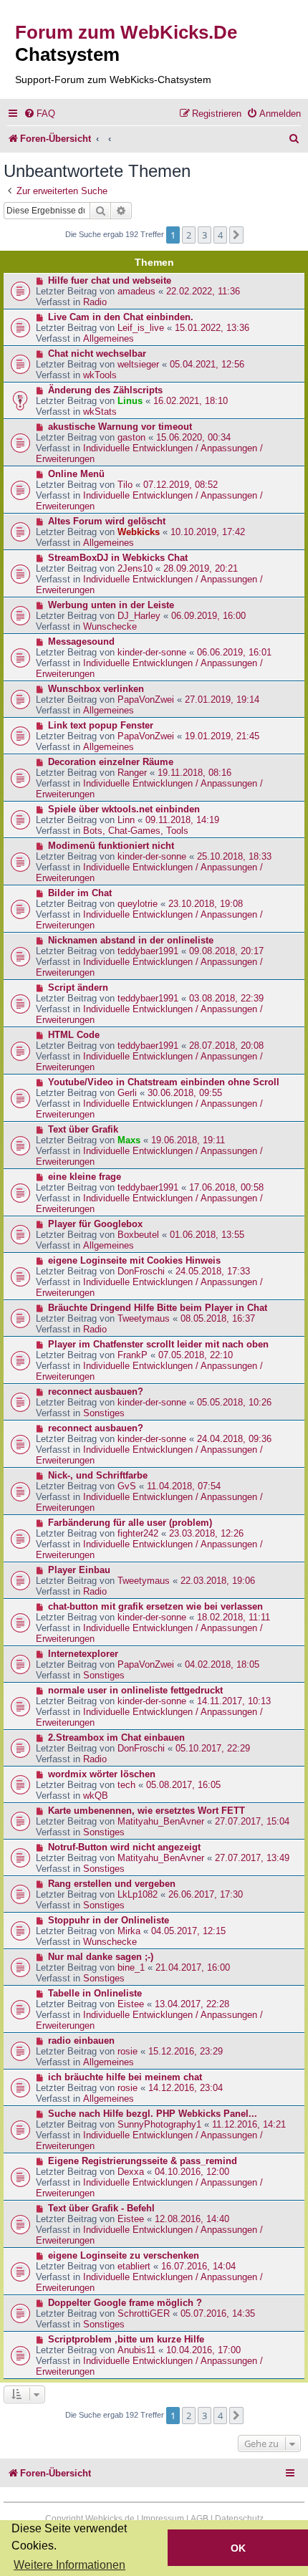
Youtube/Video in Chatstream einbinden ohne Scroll (164, 1082)
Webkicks (139, 532)
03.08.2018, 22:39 (226, 998)
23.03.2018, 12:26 (206, 1533)
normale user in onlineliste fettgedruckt (135, 1690)
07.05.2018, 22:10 (196, 1355)
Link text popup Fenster (101, 725)
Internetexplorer (83, 1654)
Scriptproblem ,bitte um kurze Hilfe (126, 2339)
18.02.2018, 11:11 (234, 1617)
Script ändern (78, 987)
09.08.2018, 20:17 (226, 951)
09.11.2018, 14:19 (182, 820)
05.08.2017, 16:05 (183, 1785)
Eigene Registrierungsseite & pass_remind (143, 2161)
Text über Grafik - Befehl (101, 2208)
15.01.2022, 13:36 (212, 328)
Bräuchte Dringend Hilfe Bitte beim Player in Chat (158, 1308)
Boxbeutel (138, 1235)
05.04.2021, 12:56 (207, 364)
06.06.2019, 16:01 (234, 652)
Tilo (125, 485)
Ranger (132, 773)
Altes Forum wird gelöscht (107, 521)
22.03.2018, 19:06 (218, 1581)
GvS (127, 1486)
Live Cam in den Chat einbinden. (121, 317)
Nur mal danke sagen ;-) (101, 1957)
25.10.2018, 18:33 (234, 856)
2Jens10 (135, 568)
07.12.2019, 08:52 (181, 485)
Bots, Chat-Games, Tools (136, 831)
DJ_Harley (139, 616)
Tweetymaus (144, 1318)
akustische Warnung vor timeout (120, 427)
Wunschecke (110, 626)
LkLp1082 (138, 1894)
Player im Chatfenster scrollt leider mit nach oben (158, 1344)
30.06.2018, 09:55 (185, 1093)
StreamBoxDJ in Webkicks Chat (118, 558)
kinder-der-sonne (152, 652)
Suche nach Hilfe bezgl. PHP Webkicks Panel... (153, 2114)
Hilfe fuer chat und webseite (110, 280)
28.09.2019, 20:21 (201, 568)
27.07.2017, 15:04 (252, 1821)
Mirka (129, 1931)
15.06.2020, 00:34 (193, 437)
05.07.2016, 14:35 (218, 2313)
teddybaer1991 (148, 951)
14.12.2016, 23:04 (186, 2088)
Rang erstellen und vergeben (112, 1884)
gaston (131, 437)
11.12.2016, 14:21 (249, 2124)
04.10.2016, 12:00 (192, 2172)
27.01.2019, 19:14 (222, 700)
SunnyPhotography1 (159, 2124)
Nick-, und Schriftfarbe (98, 1475)
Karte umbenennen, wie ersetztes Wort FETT (146, 1811)
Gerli (127, 1093)
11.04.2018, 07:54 (184, 1486)
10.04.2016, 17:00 (203, 2350)
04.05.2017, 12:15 (188, 1931)
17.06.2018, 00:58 (226, 1187)
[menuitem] (39, 114)
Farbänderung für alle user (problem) (130, 1523)
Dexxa (131, 2172)
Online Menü (76, 474)
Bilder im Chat (80, 893)
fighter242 (138, 1533)
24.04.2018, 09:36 (234, 1439)
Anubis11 (136, 2350)
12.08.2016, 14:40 (192, 2219)
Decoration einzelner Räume (111, 762)
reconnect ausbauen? (96, 1392)
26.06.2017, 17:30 (206, 1894)
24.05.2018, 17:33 (213, 1271)
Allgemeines (109, 338)
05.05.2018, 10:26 (234, 1402)
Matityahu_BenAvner (161, 1821)
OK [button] (238, 2548)
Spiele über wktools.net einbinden (124, 809)
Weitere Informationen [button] (69, 2565)
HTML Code (74, 1035)
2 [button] (189, 235)
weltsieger (138, 364)
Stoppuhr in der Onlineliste (109, 1920)
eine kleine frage (85, 1177)
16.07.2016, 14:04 (198, 2266)
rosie (127, 2051)
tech (126, 1785)
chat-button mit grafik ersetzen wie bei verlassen (155, 1606)
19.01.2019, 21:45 (222, 736)
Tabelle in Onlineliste (95, 1993)
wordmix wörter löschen (102, 1774)
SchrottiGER (144, 2313)
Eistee (131, 2004)
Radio (95, 302)
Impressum (163, 2519)
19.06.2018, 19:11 (188, 1140)
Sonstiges (104, 1413)
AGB (199, 2519)
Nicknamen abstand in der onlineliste (131, 940)
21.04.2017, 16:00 (193, 1967)
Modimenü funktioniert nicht (111, 846)
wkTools (100, 375)
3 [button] (204, 235)
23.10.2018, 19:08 (206, 904)
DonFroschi (141, 1271)
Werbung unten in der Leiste (111, 605)
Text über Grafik (83, 1129)
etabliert (134, 2266)
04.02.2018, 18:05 (222, 1664)
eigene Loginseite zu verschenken (124, 2255)
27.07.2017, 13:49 (252, 1858)
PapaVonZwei (146, 700)
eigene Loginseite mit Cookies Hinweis (134, 1260)
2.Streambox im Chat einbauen (116, 1738)
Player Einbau (79, 1570)
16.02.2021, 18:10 (191, 401)
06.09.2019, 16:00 (208, 616)
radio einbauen (81, 2041)
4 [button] (220, 235)
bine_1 (131, 1967)
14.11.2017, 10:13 (234, 1701)
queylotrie (138, 904)
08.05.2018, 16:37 (218, 1318)
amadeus (136, 291)
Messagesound (81, 641)
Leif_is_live (141, 328)
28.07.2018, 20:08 (226, 1046)
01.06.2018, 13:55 (207, 1235)
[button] (236, 235)
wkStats (100, 412)
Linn (126, 820)
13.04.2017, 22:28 (192, 2004)
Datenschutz (239, 2519)
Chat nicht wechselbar (97, 354)
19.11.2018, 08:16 (194, 773)
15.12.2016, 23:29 (186, 2051)
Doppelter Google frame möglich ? (125, 2303)
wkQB (96, 1796)
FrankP (133, 1355)
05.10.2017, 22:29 (213, 1748)
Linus (130, 401)
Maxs (129, 1140)
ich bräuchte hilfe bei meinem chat (125, 2077)
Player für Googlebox (95, 1224)
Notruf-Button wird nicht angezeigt (124, 1847)
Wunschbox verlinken (96, 689)
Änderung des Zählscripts (105, 390)
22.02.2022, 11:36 (203, 291)
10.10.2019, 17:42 (208, 532)
